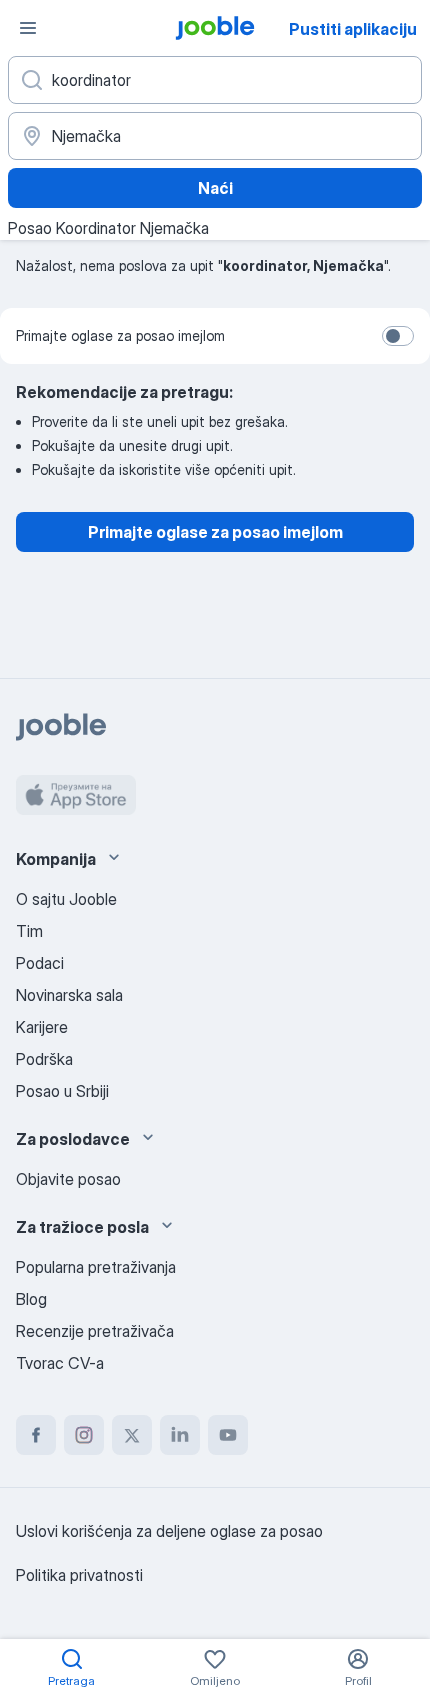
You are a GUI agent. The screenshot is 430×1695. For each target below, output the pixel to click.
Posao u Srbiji (62, 1091)
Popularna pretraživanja (96, 1267)
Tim (29, 931)
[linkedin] (180, 1435)
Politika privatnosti (79, 1575)
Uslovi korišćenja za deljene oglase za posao (169, 1531)
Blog (31, 1299)
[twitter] (132, 1435)
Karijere (42, 1027)
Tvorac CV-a (60, 1363)
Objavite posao (68, 1179)
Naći (215, 188)
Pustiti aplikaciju (353, 29)
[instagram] (84, 1435)
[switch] (398, 336)
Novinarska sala (69, 995)
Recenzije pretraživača (95, 1331)
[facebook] (36, 1435)
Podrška (44, 1059)
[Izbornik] (28, 28)
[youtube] (228, 1435)
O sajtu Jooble (66, 899)
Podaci (40, 963)
